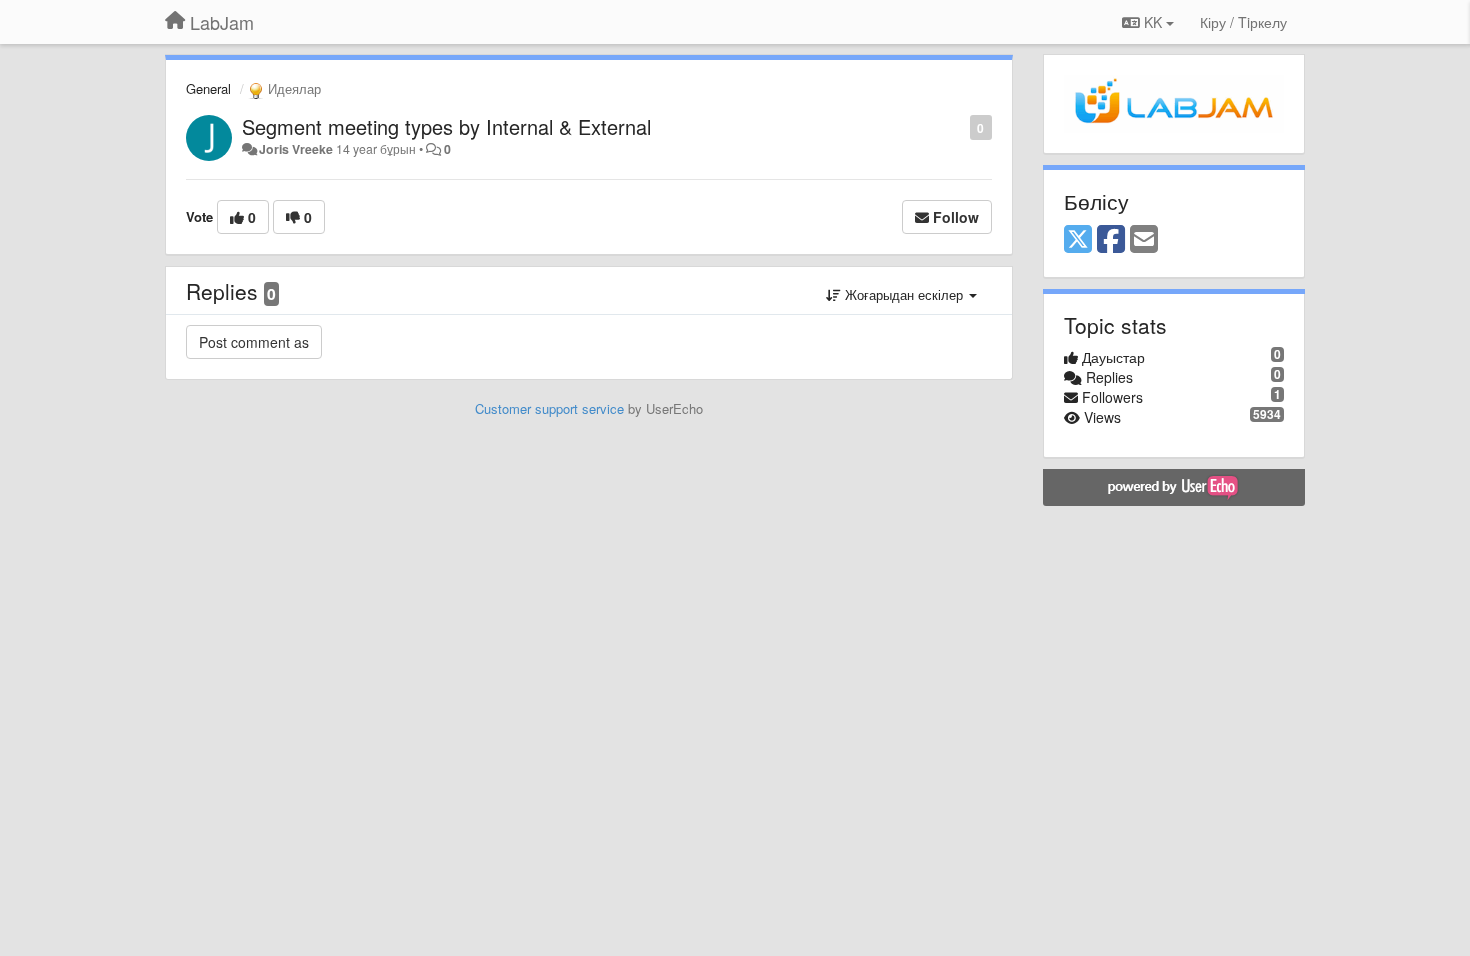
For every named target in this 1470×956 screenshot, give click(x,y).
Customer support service (549, 408)
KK (1153, 22)
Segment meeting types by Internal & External (446, 126)
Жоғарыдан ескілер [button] (904, 294)
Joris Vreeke (296, 149)
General (208, 88)
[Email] (1144, 240)
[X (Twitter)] (1078, 240)
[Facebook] (1111, 240)
